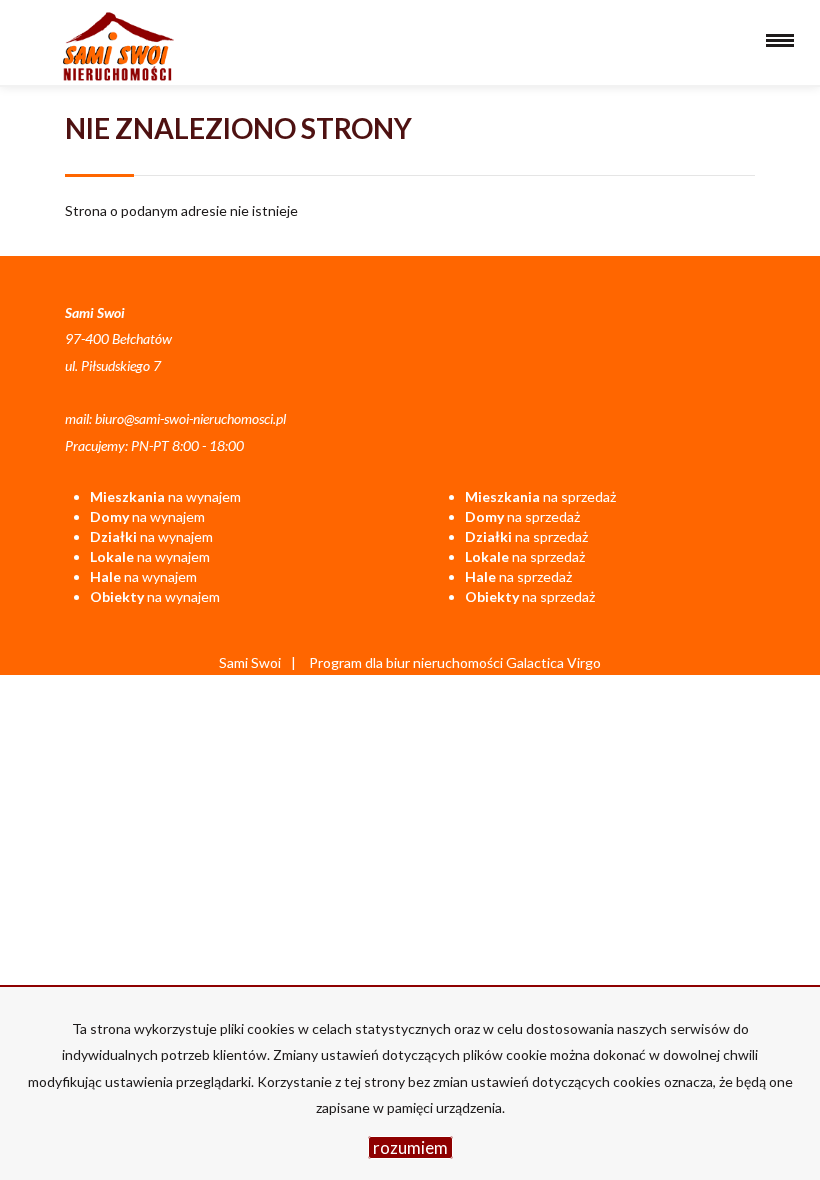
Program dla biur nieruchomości (407, 662)
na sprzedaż (540, 496)
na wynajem (165, 496)
